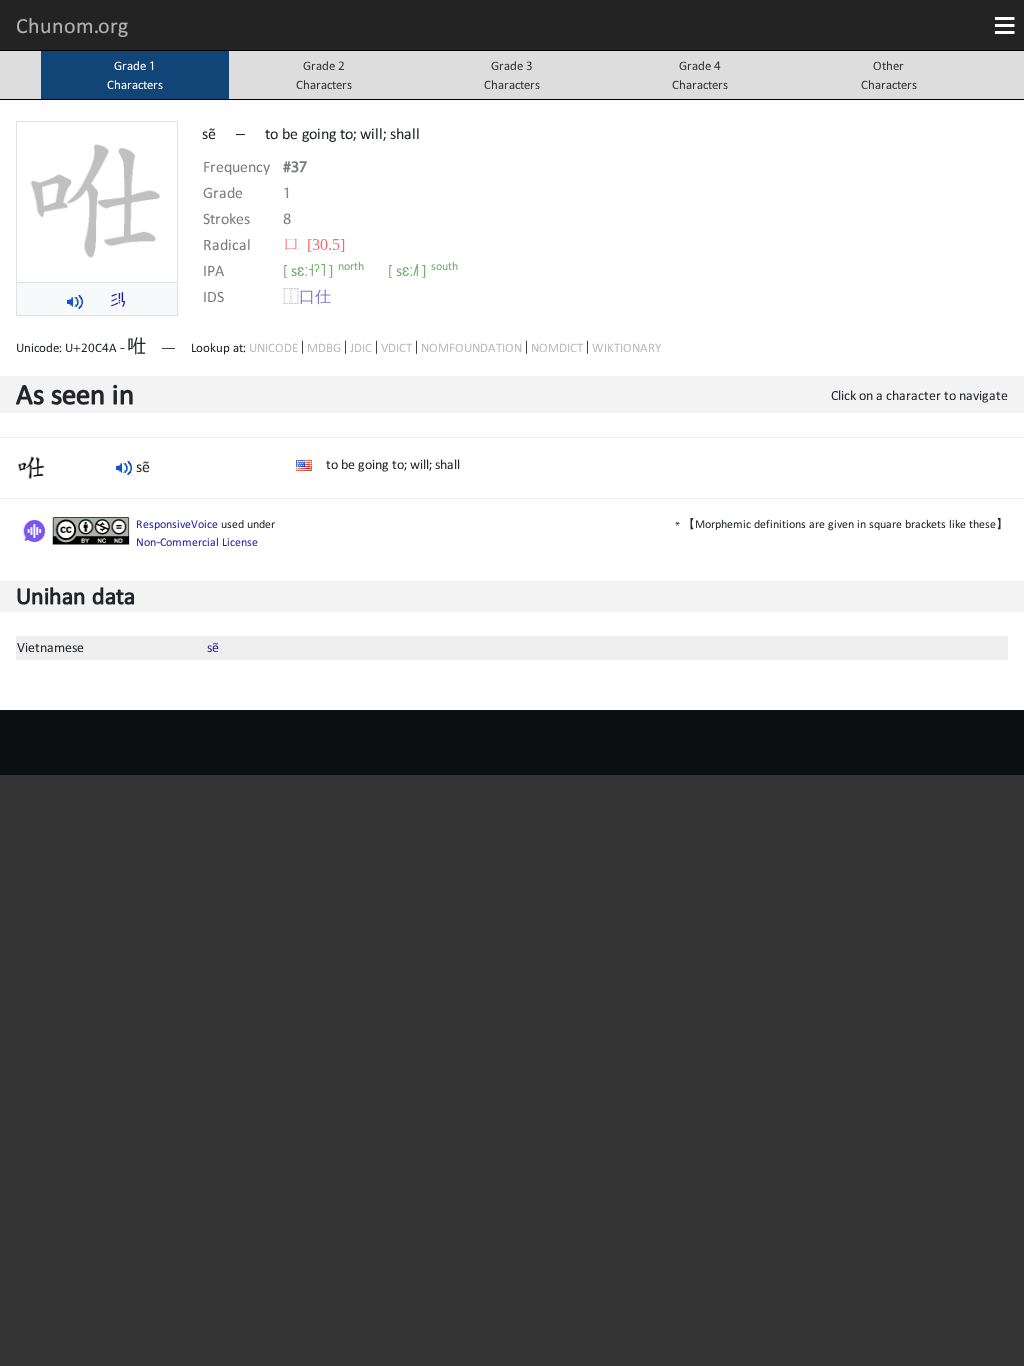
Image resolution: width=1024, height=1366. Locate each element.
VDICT (396, 347)
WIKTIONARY (626, 347)
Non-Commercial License (197, 542)
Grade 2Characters (324, 75)
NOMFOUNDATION (471, 347)
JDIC (361, 347)
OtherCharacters (889, 75)
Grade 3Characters (512, 75)
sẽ (213, 647)
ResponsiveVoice (177, 524)
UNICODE (273, 347)
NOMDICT (557, 347)
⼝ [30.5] (314, 244)
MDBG (324, 347)
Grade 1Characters (135, 75)
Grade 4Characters (700, 75)
